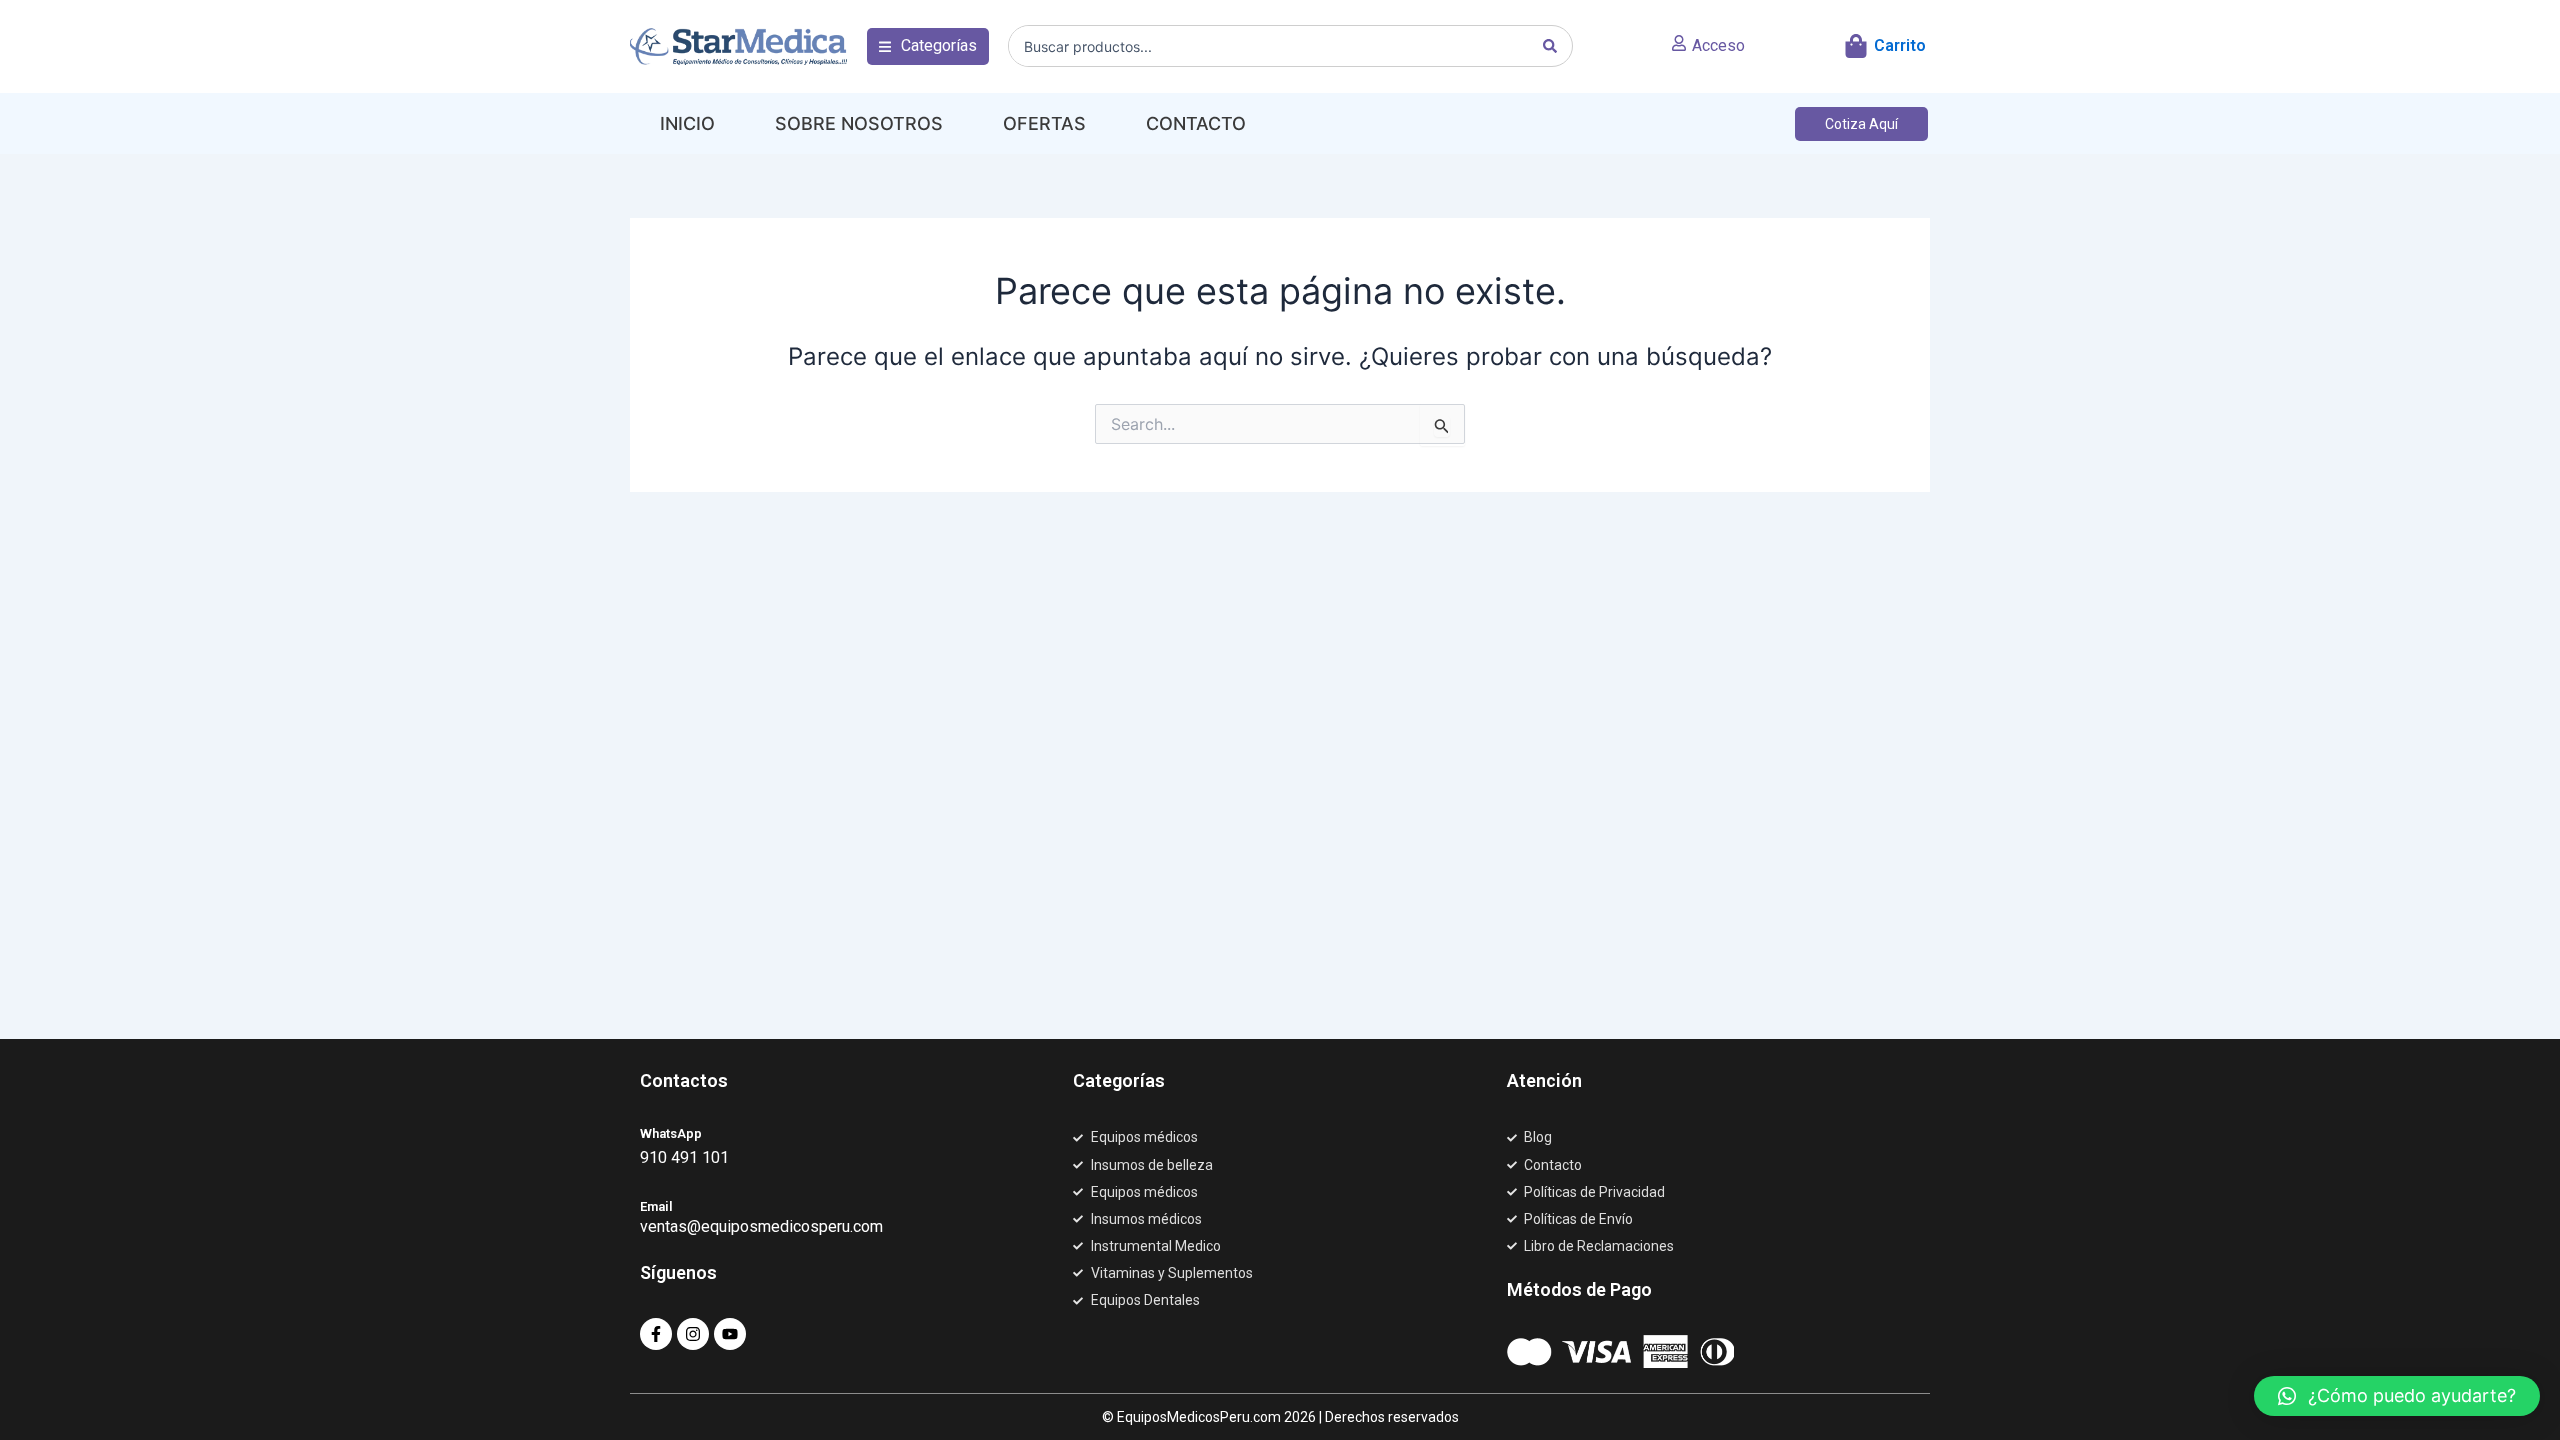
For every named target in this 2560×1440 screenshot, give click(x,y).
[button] (928, 46)
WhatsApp (671, 1133)
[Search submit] (1550, 46)
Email (656, 1206)
